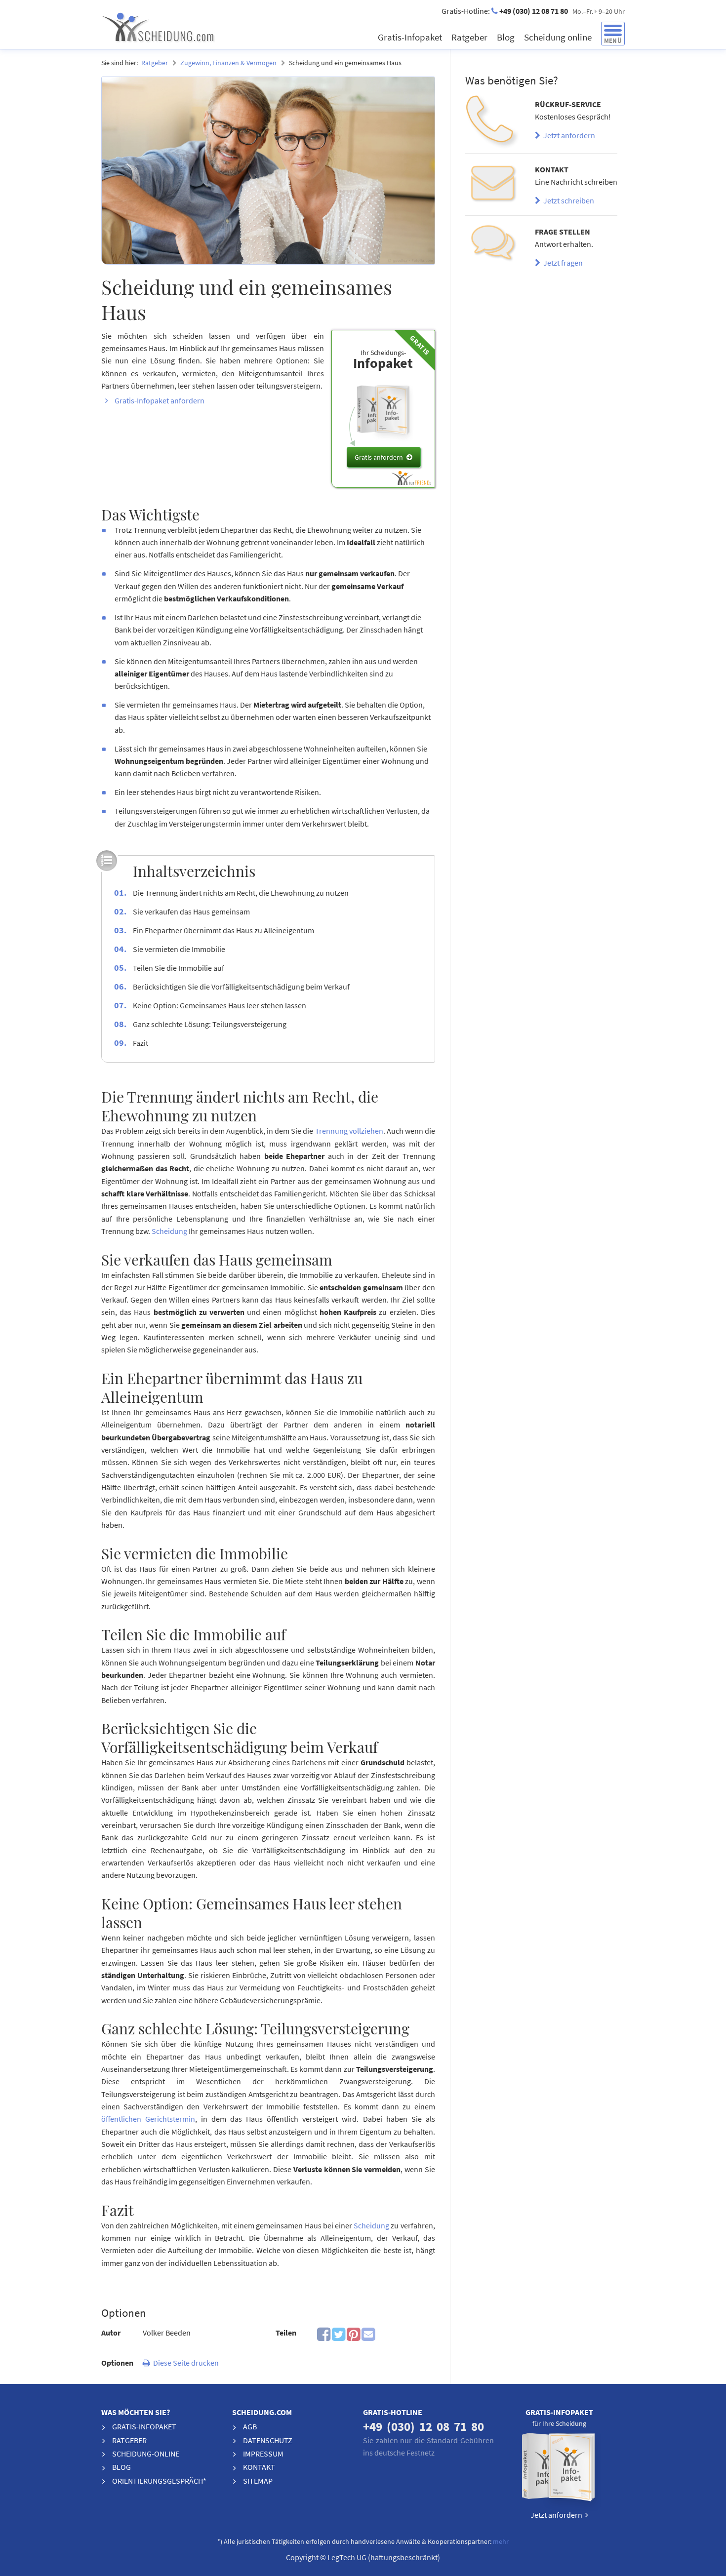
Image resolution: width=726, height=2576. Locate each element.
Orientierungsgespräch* (159, 2481)
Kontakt (259, 2467)
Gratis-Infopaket (411, 37)
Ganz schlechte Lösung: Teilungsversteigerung (210, 1024)
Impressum (263, 2454)
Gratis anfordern (379, 457)
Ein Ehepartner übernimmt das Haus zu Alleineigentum (223, 930)
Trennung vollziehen (349, 1131)
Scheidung (169, 1231)
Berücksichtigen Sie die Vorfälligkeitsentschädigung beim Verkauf (241, 987)
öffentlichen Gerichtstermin (148, 2119)
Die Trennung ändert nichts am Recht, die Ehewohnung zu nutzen (241, 893)
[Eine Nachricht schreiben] (493, 184)
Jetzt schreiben (567, 200)
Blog (507, 37)
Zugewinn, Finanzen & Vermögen (228, 63)
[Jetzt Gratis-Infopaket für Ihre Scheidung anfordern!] (559, 2470)
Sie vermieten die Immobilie (179, 949)
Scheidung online (559, 37)
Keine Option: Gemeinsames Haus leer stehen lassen (220, 1005)
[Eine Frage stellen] (493, 247)
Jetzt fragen (562, 263)
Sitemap (258, 2481)
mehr (501, 2542)
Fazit (141, 1043)
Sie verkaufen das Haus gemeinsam (191, 912)
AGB (250, 2426)
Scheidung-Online (146, 2454)
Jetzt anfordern (568, 135)
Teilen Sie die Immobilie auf (179, 968)
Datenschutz (268, 2440)
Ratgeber (470, 37)
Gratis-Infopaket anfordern (160, 400)
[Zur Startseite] (193, 27)
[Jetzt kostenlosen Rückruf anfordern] (493, 122)
